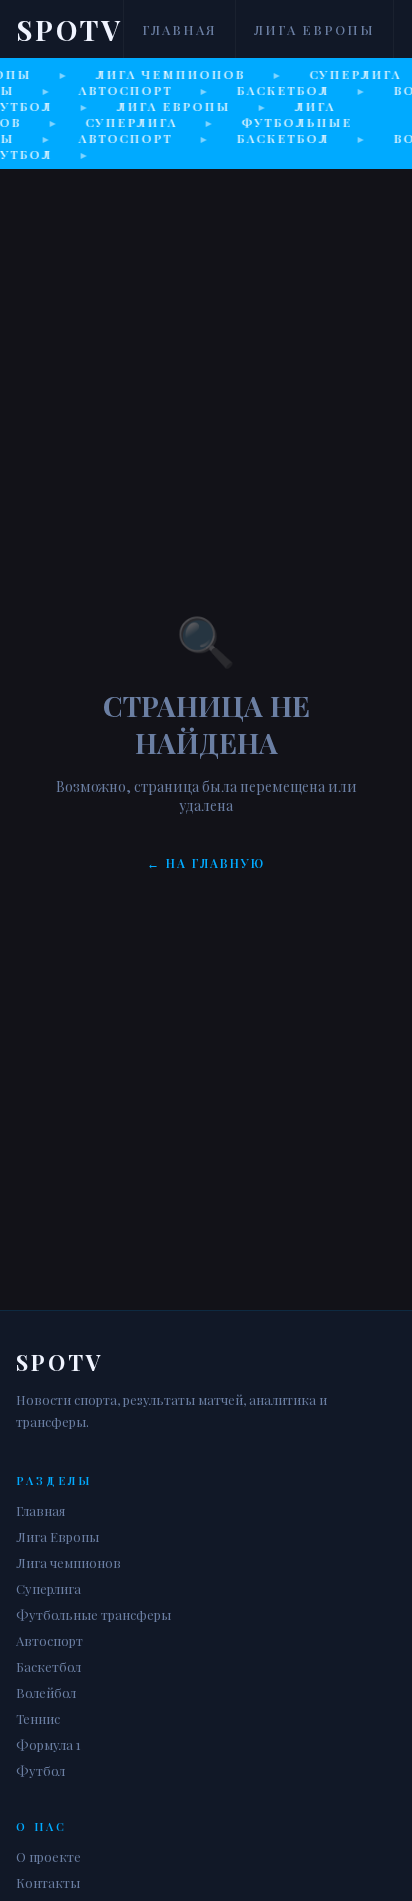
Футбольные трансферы (93, 1614)
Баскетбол (48, 1666)
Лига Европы (314, 29)
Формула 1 (48, 1744)
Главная (179, 29)
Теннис (38, 1718)
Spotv (69, 29)
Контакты (48, 1882)
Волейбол (46, 1692)
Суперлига (48, 1588)
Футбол (40, 1770)
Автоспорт (49, 1640)
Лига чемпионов (68, 1562)
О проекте (48, 1856)
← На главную (206, 863)
